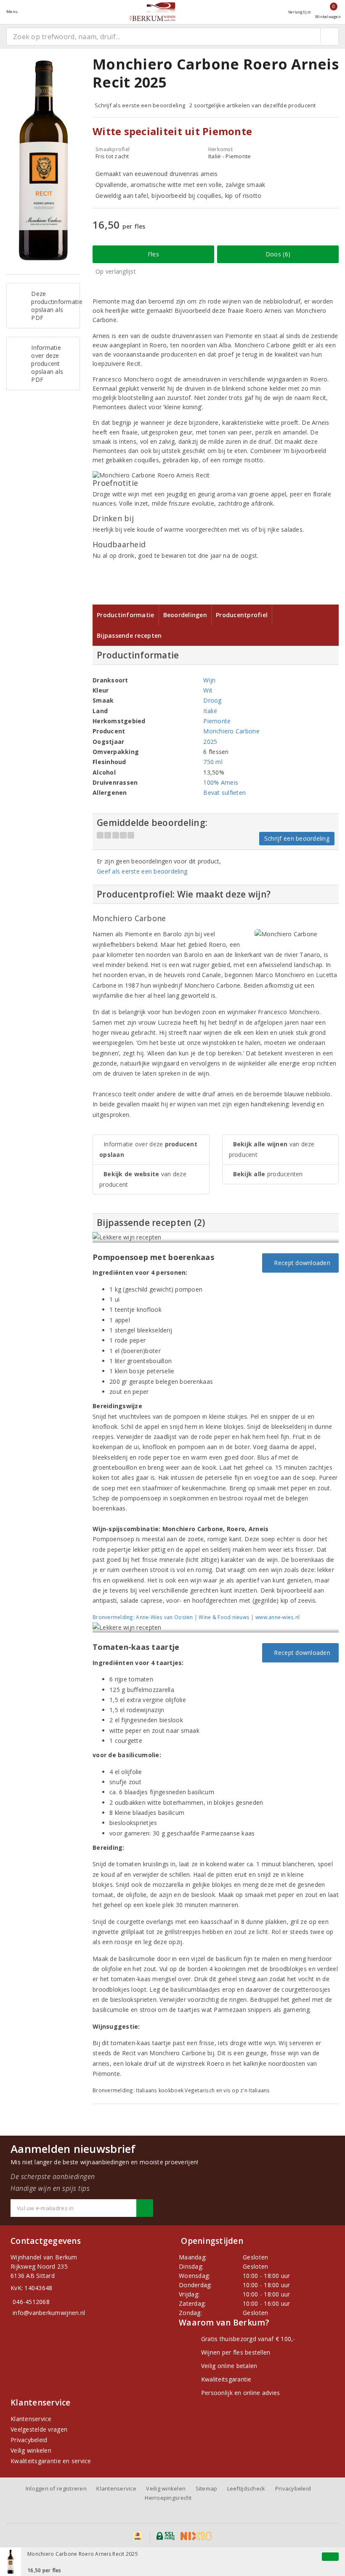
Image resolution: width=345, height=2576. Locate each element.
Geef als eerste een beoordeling (142, 871)
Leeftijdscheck (246, 2488)
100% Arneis (221, 782)
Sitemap (207, 2488)
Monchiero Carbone (231, 731)
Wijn (209, 680)
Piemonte (217, 721)
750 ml (213, 762)
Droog (212, 700)
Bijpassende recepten (129, 635)
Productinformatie (126, 615)
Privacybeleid (29, 2440)
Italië (210, 711)
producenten (268, 1174)
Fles (153, 254)
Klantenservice (31, 2419)
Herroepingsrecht (168, 2498)
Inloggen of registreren (56, 2488)
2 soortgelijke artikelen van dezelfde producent (253, 105)
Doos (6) (278, 254)
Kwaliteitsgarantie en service (51, 2461)
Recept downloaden (300, 1263)
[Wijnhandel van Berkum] (153, 12)
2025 (210, 742)
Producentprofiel (242, 615)
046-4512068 (31, 2302)
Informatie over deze (148, 1149)
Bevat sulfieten (224, 793)
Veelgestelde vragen (39, 2429)
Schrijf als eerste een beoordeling (140, 105)
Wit (208, 690)
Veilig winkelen (31, 2450)
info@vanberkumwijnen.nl (49, 2313)
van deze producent (143, 1179)
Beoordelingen (185, 615)
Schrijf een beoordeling (297, 838)
